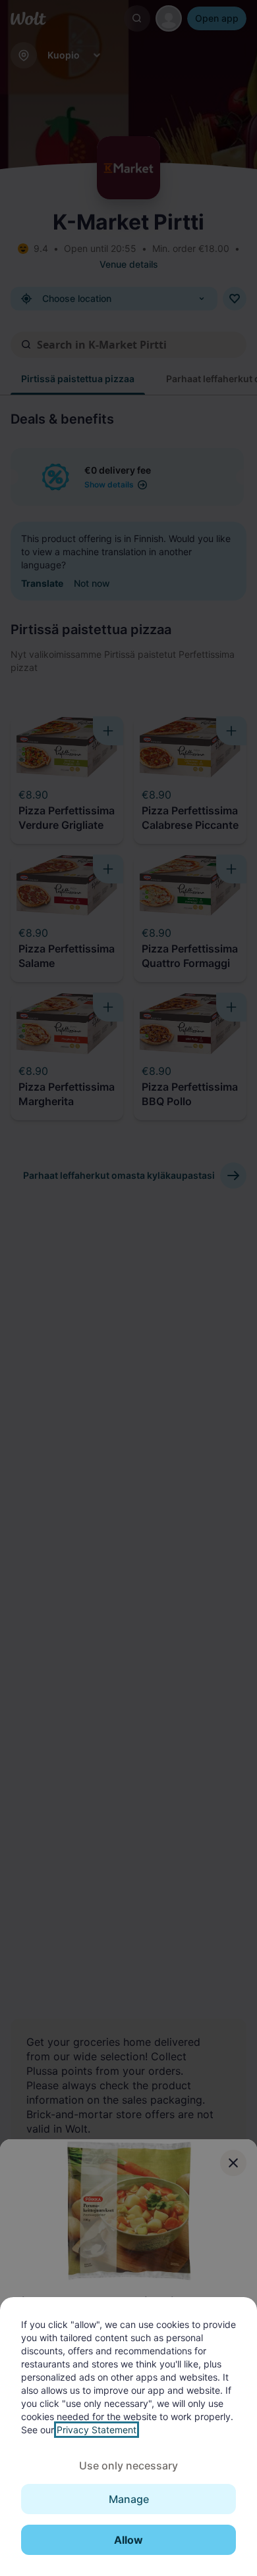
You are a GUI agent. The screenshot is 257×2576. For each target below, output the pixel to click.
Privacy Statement (97, 2430)
